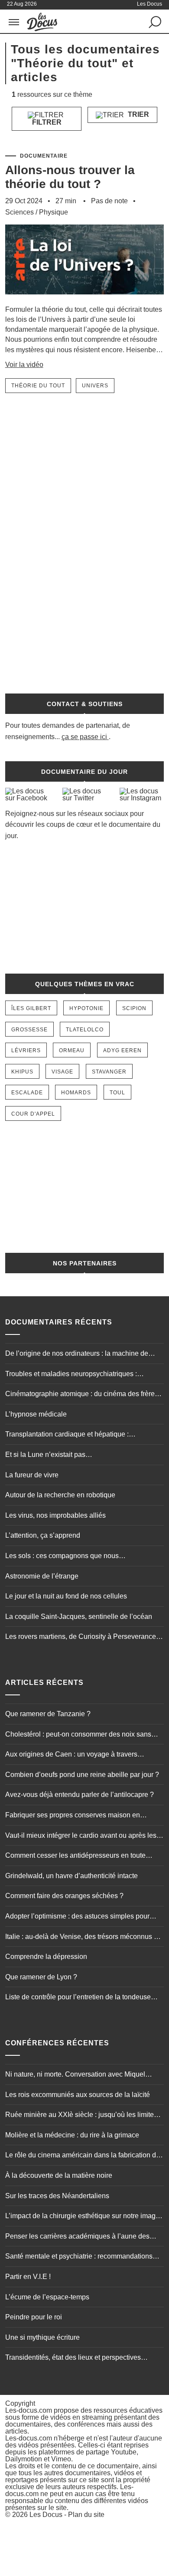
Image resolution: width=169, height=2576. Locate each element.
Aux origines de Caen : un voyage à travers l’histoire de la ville (71, 1755)
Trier (138, 114)
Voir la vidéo (24, 365)
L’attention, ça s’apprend (43, 1535)
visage (62, 1072)
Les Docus (46, 2515)
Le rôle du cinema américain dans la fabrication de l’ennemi (83, 2156)
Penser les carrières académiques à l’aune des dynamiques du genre (77, 2237)
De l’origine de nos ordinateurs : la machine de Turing (77, 1354)
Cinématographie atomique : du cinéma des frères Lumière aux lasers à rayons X (82, 1395)
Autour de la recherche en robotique (60, 1495)
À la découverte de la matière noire (59, 2175)
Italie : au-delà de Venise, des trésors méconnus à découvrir (81, 1938)
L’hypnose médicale (36, 1414)
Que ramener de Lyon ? (41, 1977)
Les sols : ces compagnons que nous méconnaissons (62, 1557)
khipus (22, 1072)
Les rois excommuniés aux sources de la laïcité (78, 2095)
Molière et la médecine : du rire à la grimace (72, 2135)
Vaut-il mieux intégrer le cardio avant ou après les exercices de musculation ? (81, 1836)
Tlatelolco (85, 1030)
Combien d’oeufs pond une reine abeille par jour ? (82, 1775)
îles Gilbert (31, 1008)
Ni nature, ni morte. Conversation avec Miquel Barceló (75, 2075)
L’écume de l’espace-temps (47, 2297)
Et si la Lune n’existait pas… (49, 1455)
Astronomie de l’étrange (42, 1576)
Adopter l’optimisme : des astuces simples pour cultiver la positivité (77, 1917)
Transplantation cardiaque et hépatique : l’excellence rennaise (67, 1435)
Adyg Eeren (122, 1050)
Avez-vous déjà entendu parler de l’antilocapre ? (80, 1795)
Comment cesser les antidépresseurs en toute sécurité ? (75, 1856)
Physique (54, 212)
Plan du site (86, 2515)
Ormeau (72, 1050)
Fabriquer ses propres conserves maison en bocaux (73, 1816)
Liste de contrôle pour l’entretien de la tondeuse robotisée (78, 1998)
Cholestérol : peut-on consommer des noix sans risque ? (78, 1735)
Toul (117, 1093)
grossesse (29, 1030)
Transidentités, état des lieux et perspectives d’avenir (73, 2358)
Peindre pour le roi (34, 2317)
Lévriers (26, 1050)
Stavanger (109, 1072)
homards (76, 1093)
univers (95, 386)
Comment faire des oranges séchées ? (64, 1896)
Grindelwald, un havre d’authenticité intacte (71, 1876)
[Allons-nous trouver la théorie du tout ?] (85, 300)
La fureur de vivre (32, 1475)
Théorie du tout (38, 386)
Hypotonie (86, 1008)
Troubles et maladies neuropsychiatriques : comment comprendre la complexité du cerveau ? (81, 1375)
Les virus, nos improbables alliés (55, 1515)
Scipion (134, 1008)
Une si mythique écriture (42, 2337)
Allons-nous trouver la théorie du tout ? (70, 177)
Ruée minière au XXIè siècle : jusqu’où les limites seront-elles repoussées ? (81, 2116)
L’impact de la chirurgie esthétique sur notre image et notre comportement (82, 2217)
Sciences (19, 212)
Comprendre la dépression (46, 1957)
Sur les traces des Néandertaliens (57, 2196)
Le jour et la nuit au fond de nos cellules (66, 1596)
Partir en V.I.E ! (28, 2277)
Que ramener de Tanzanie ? (48, 1714)
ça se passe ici (84, 737)
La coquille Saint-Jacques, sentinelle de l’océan (79, 1617)
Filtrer (47, 122)
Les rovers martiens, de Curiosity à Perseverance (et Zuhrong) (81, 1638)
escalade (27, 1093)
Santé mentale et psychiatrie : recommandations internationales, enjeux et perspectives (79, 2257)
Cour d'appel (33, 1114)
